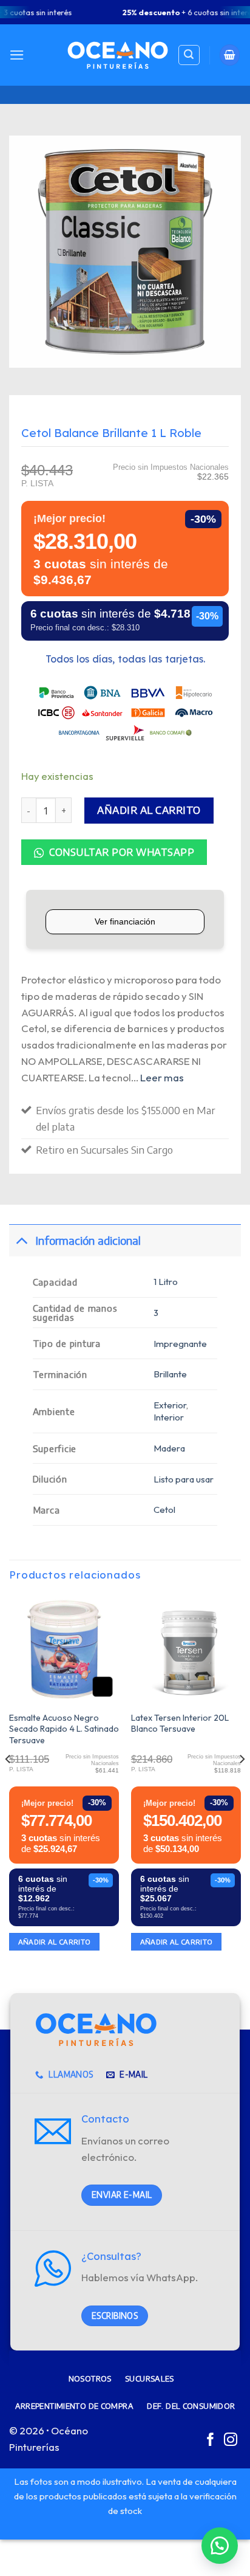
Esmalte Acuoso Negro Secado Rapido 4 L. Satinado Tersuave (64, 1729)
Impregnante (180, 1344)
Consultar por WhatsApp (120, 852)
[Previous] (8, 1783)
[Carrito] (230, 55)
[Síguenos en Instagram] (231, 2441)
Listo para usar (184, 1479)
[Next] (242, 1783)
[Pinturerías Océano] (118, 55)
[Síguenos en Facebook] (211, 2441)
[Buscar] (189, 55)
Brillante (170, 1374)
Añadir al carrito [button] (55, 1942)
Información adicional (88, 1240)
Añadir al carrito (149, 810)
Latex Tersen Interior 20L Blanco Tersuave (180, 1724)
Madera (169, 1448)
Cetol (164, 1510)
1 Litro (166, 1282)
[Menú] (17, 55)
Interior (169, 1417)
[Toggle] (22, 1240)
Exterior (170, 1405)
